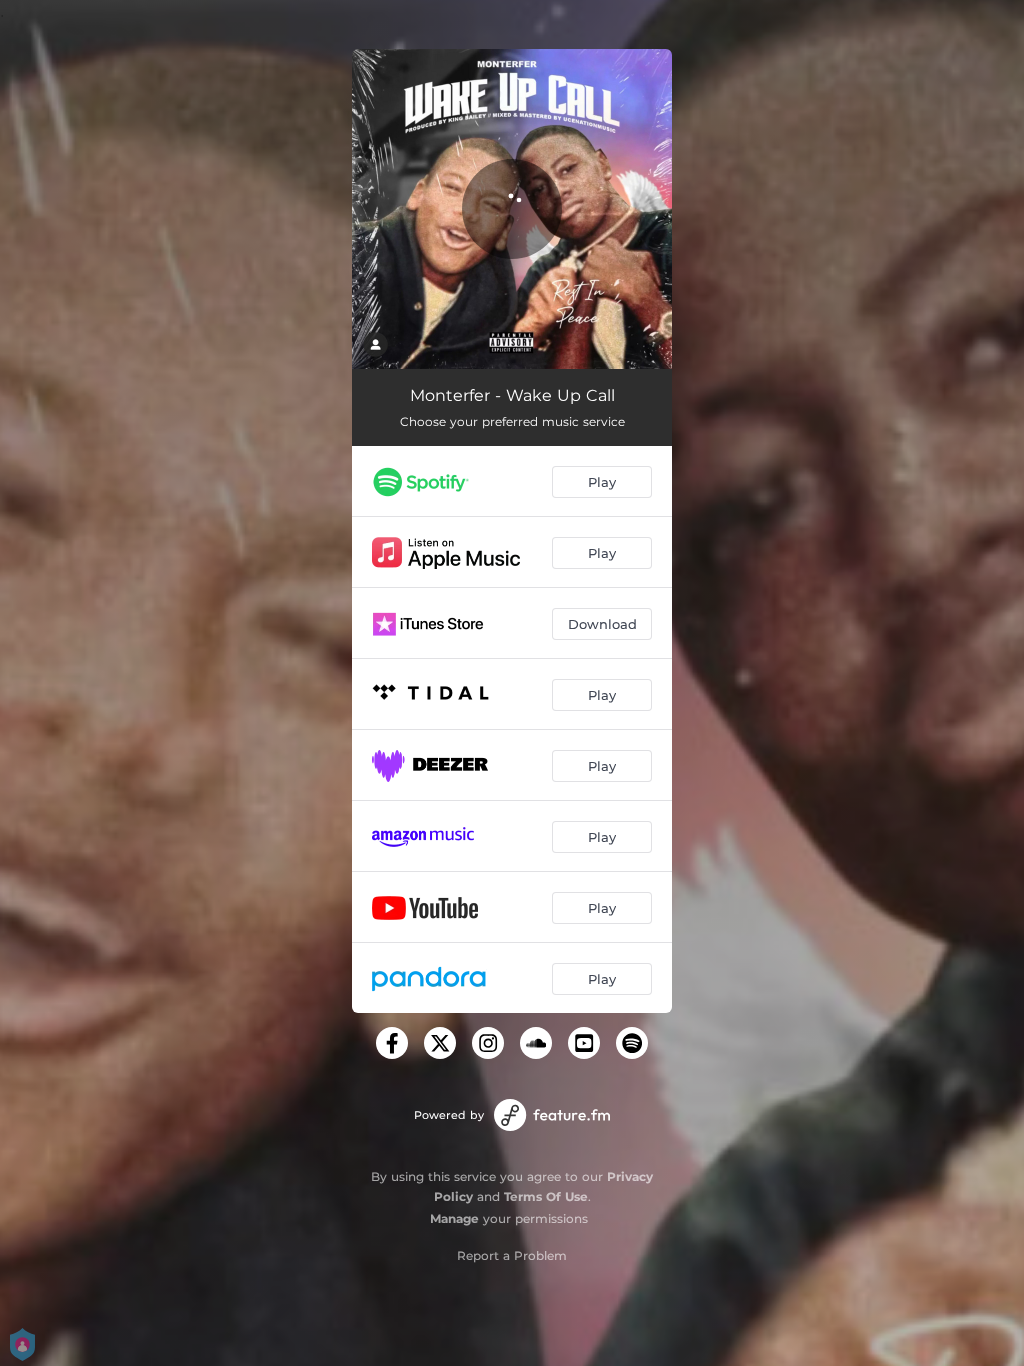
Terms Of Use (546, 1196)
